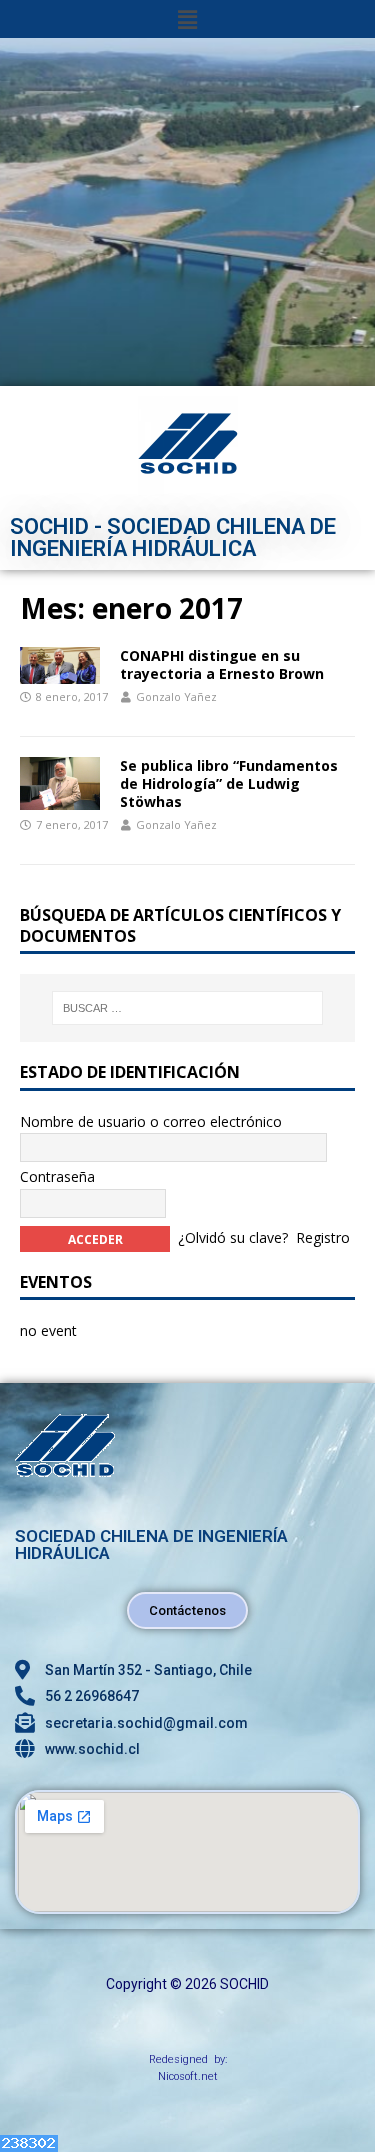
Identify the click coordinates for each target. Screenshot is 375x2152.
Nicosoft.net (188, 2076)
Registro (323, 1236)
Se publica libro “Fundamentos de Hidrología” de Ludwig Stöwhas (229, 783)
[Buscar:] (188, 1008)
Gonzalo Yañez (176, 696)
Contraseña (57, 1176)
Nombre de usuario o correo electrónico (151, 1121)
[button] (187, 19)
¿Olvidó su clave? (233, 1236)
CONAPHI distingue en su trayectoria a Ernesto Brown (222, 664)
